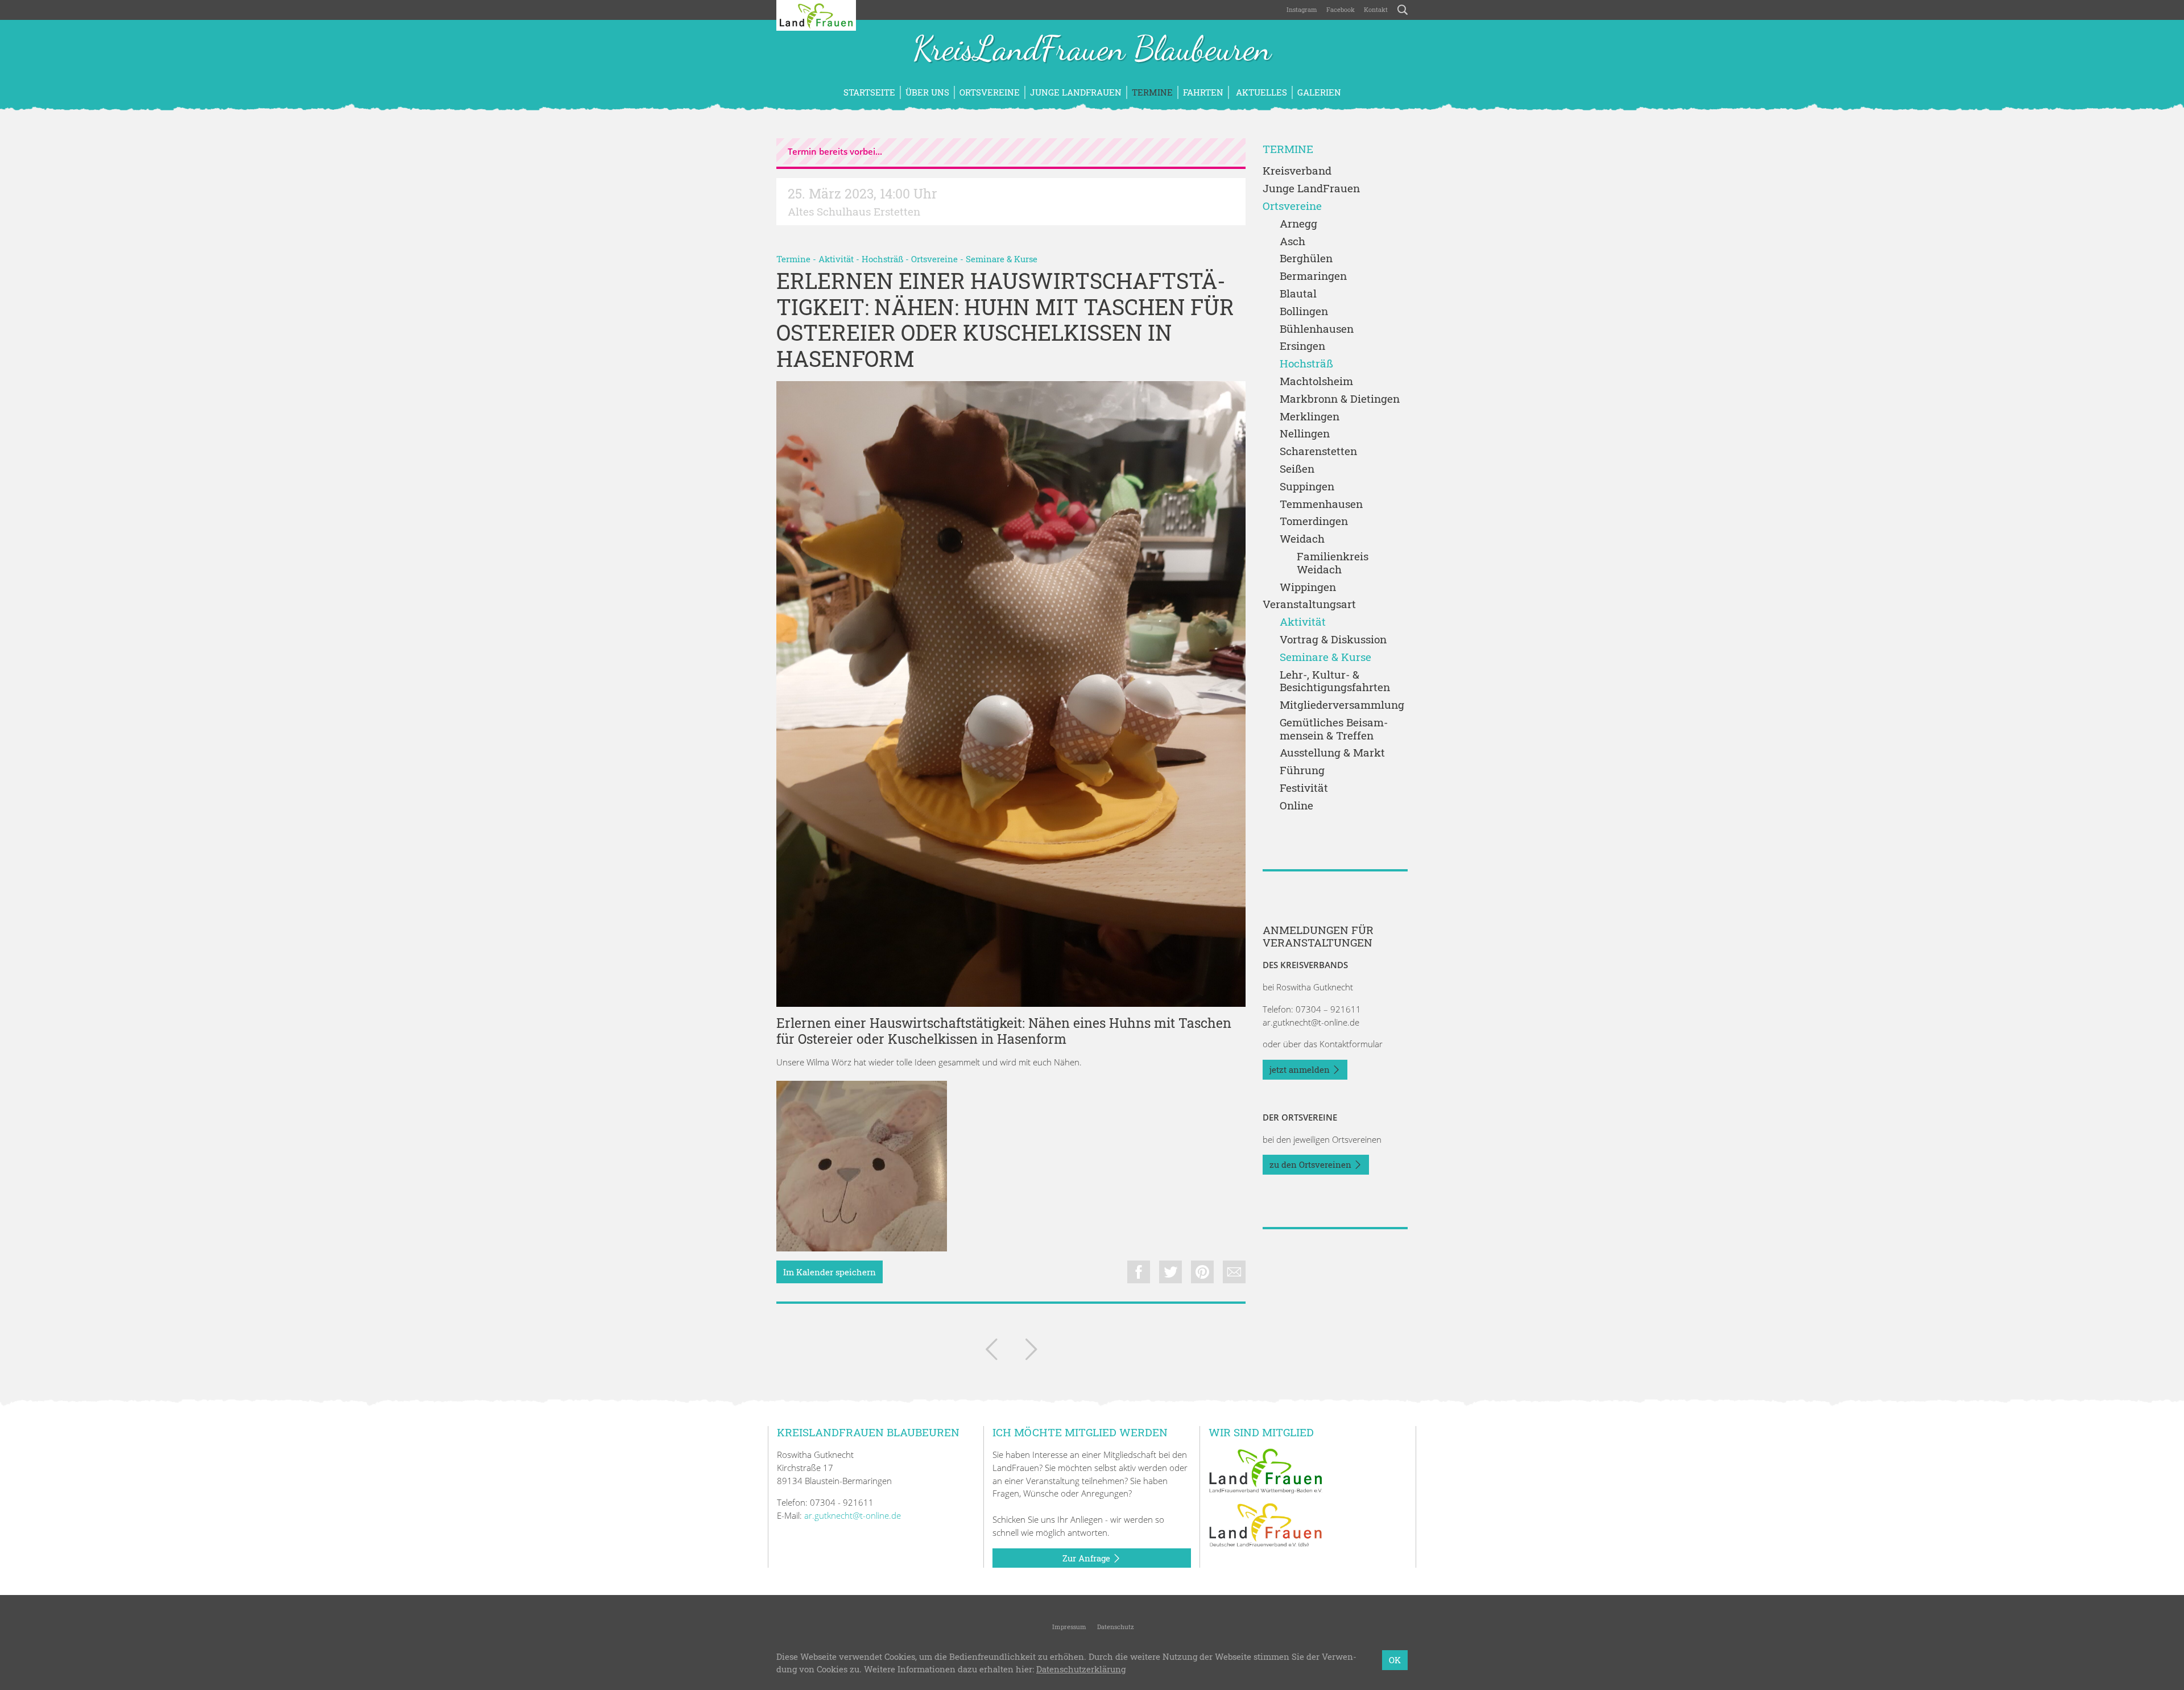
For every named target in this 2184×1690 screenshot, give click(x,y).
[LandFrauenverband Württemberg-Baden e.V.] (1265, 1470)
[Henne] (1011, 694)
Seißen (1297, 469)
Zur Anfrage (1087, 1558)
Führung (1302, 770)
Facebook (1341, 9)
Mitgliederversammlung (1342, 705)
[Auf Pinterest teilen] (1202, 1272)
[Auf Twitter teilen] (1170, 1272)
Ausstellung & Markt (1332, 753)
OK (1395, 1660)
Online (1296, 806)
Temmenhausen (1321, 504)
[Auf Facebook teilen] (1139, 1272)
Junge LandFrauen (1076, 92)
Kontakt (1376, 9)
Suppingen (1307, 487)
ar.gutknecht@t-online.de (1311, 1022)
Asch (1292, 241)
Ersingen (1302, 346)
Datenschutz (1115, 1627)
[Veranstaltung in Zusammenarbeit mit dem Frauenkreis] (1031, 1352)
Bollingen (1304, 311)
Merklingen (1310, 417)
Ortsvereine (990, 92)
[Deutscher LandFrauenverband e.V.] (1265, 1524)
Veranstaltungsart (1309, 604)
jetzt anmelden (1301, 1069)
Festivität (1304, 788)
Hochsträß (882, 259)
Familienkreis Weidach (1333, 563)
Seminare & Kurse (1002, 259)
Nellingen (1305, 434)
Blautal (1298, 294)
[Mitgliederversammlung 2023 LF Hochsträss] (991, 1352)
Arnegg (1298, 224)
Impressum (1068, 1627)
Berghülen (1306, 259)
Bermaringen (1313, 276)
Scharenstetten (1318, 451)
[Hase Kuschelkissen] (862, 1166)
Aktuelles (1260, 92)
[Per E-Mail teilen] (1234, 1272)
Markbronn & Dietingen (1340, 399)
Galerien (1319, 92)
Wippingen (1308, 587)
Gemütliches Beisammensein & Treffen (1334, 729)
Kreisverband (1297, 171)
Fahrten (1203, 92)
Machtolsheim (1316, 381)
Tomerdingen (1314, 521)
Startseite (869, 92)
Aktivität (836, 259)
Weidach (1302, 539)
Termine (1152, 92)
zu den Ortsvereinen (1312, 1164)
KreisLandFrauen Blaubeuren (1092, 50)
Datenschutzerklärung (1081, 1670)
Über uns (927, 92)
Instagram (1302, 9)
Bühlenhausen (1317, 329)
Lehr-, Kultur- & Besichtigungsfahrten (1335, 681)
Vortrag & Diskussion (1333, 640)
